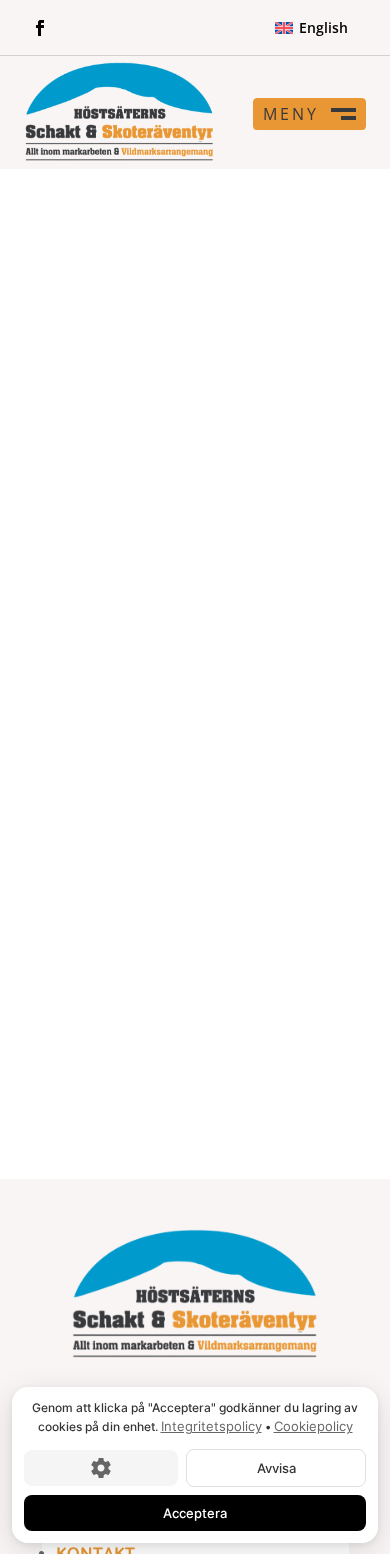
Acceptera (195, 1512)
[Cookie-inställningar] (101, 1467)
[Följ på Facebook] (40, 28)
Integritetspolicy (211, 1426)
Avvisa (276, 1467)
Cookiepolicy (313, 1426)
